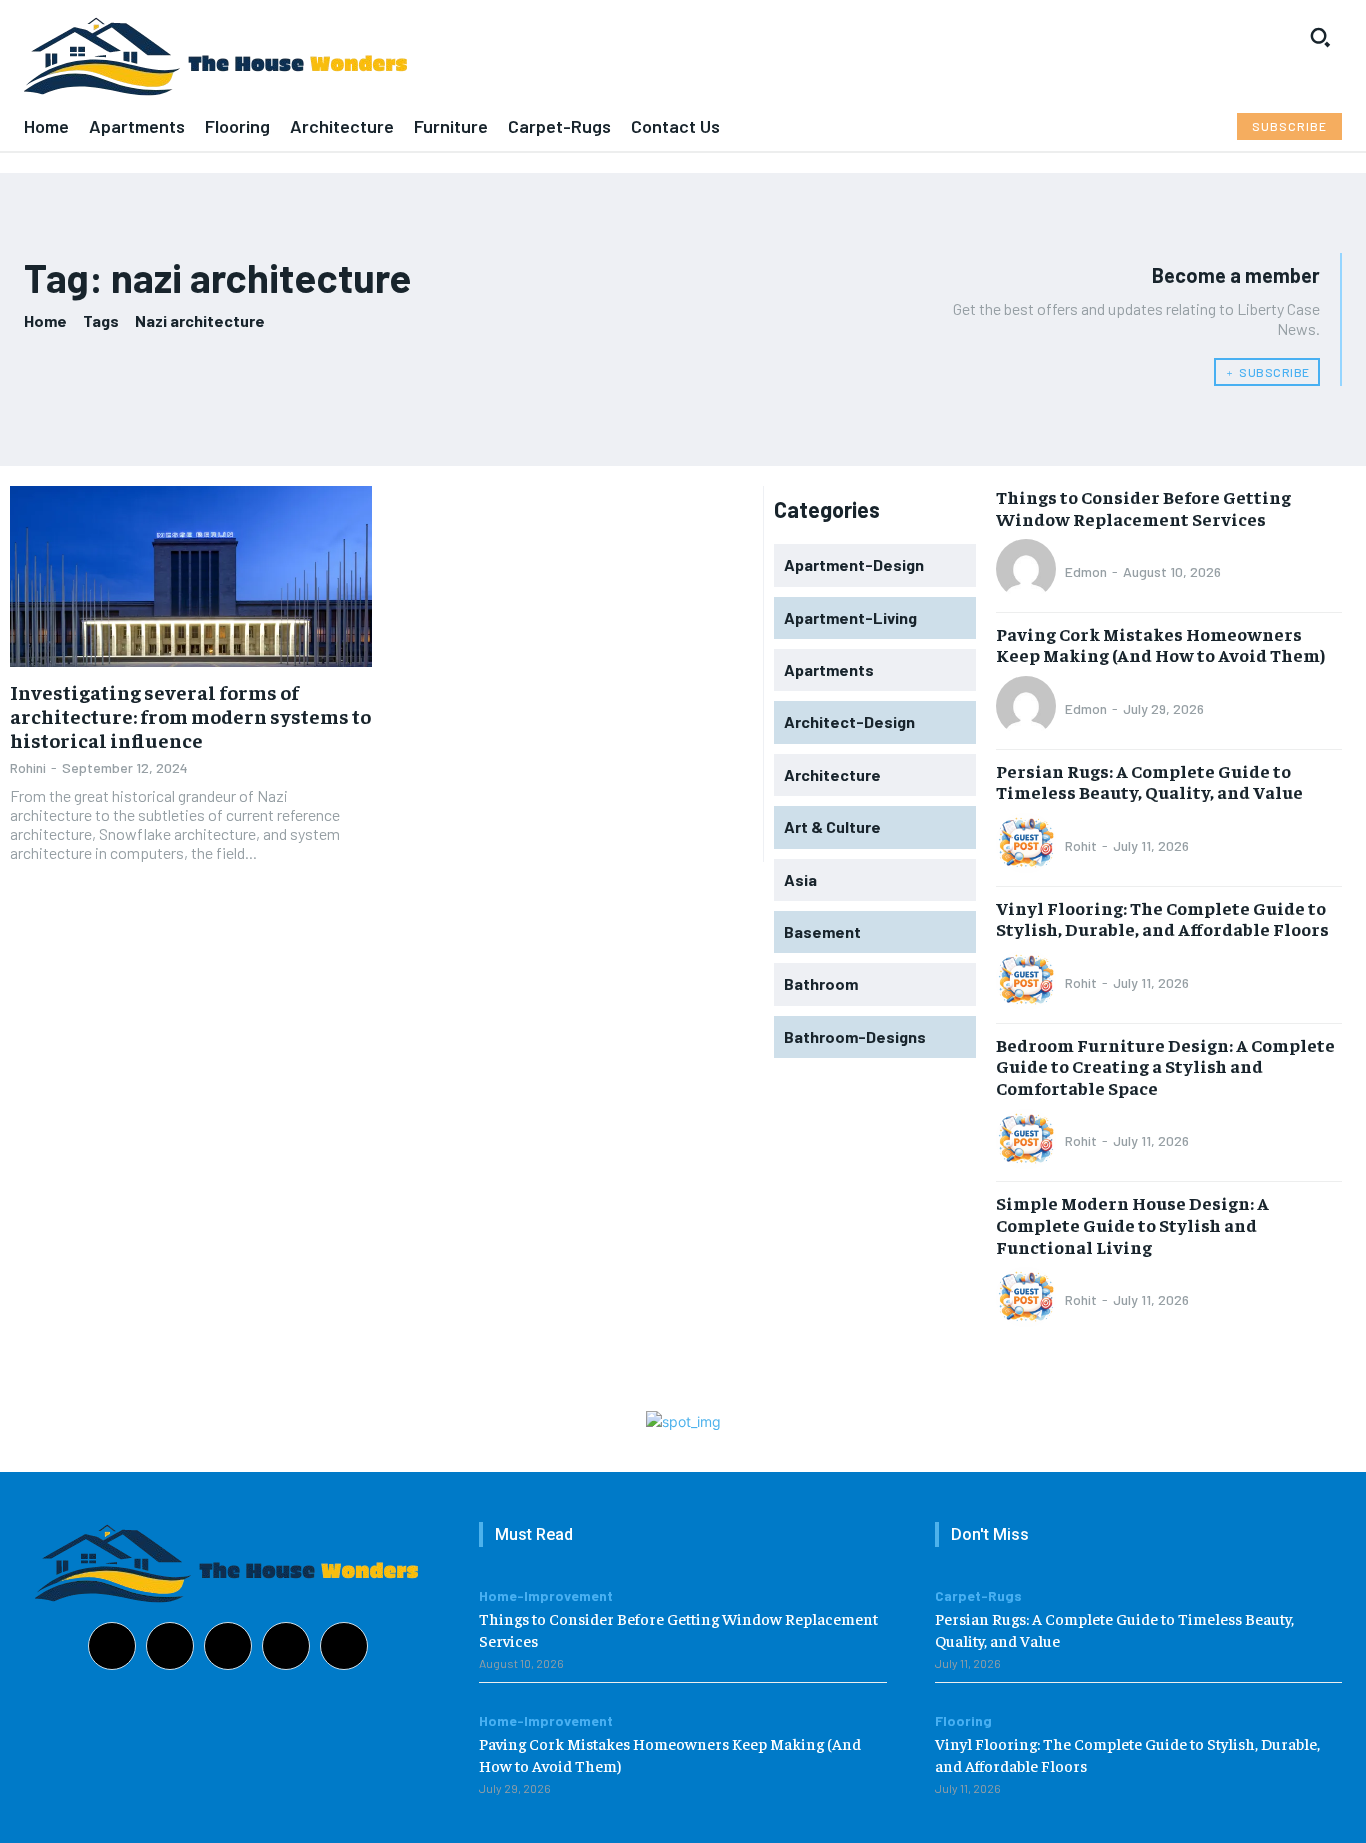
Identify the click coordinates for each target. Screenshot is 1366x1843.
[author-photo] (1029, 571)
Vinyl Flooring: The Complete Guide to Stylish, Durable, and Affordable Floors (1162, 918)
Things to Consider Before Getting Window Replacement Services (1143, 507)
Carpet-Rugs (978, 1596)
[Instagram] (170, 1646)
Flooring (963, 1721)
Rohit (1081, 845)
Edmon (1086, 571)
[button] (1320, 37)
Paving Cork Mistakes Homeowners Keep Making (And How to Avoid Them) (1160, 644)
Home (45, 320)
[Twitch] (286, 1646)
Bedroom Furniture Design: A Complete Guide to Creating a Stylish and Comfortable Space (1165, 1066)
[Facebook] (112, 1646)
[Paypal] (228, 1646)
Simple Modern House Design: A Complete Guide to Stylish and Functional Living (1132, 1224)
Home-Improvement (546, 1596)
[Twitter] (344, 1646)
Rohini (28, 767)
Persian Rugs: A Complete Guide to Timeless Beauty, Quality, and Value (1149, 781)
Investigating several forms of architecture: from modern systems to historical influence (190, 715)
